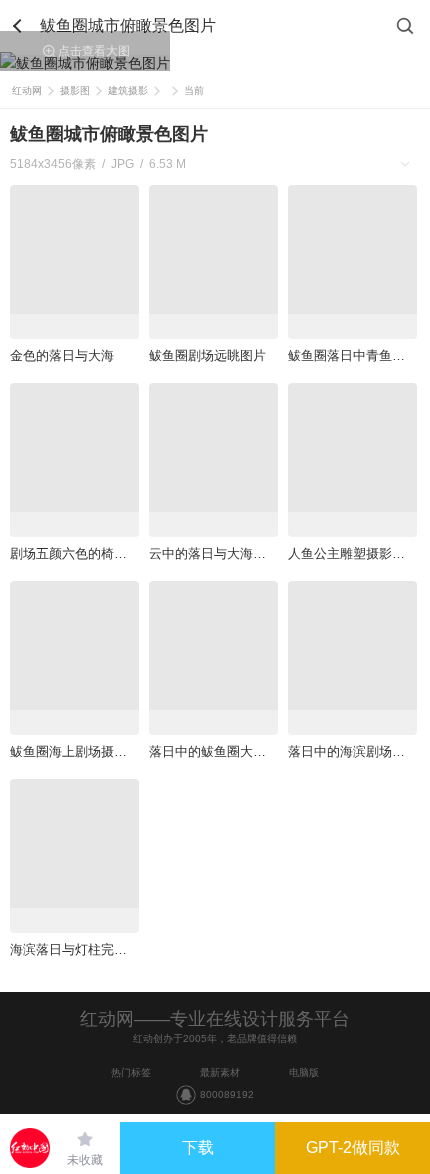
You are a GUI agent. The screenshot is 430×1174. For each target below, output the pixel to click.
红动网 (27, 90)
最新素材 (220, 1072)
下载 (198, 1147)
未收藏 (85, 1160)
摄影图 (75, 90)
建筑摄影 (128, 90)
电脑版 (304, 1072)
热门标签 (131, 1072)
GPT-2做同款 (353, 1147)
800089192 (227, 1094)
